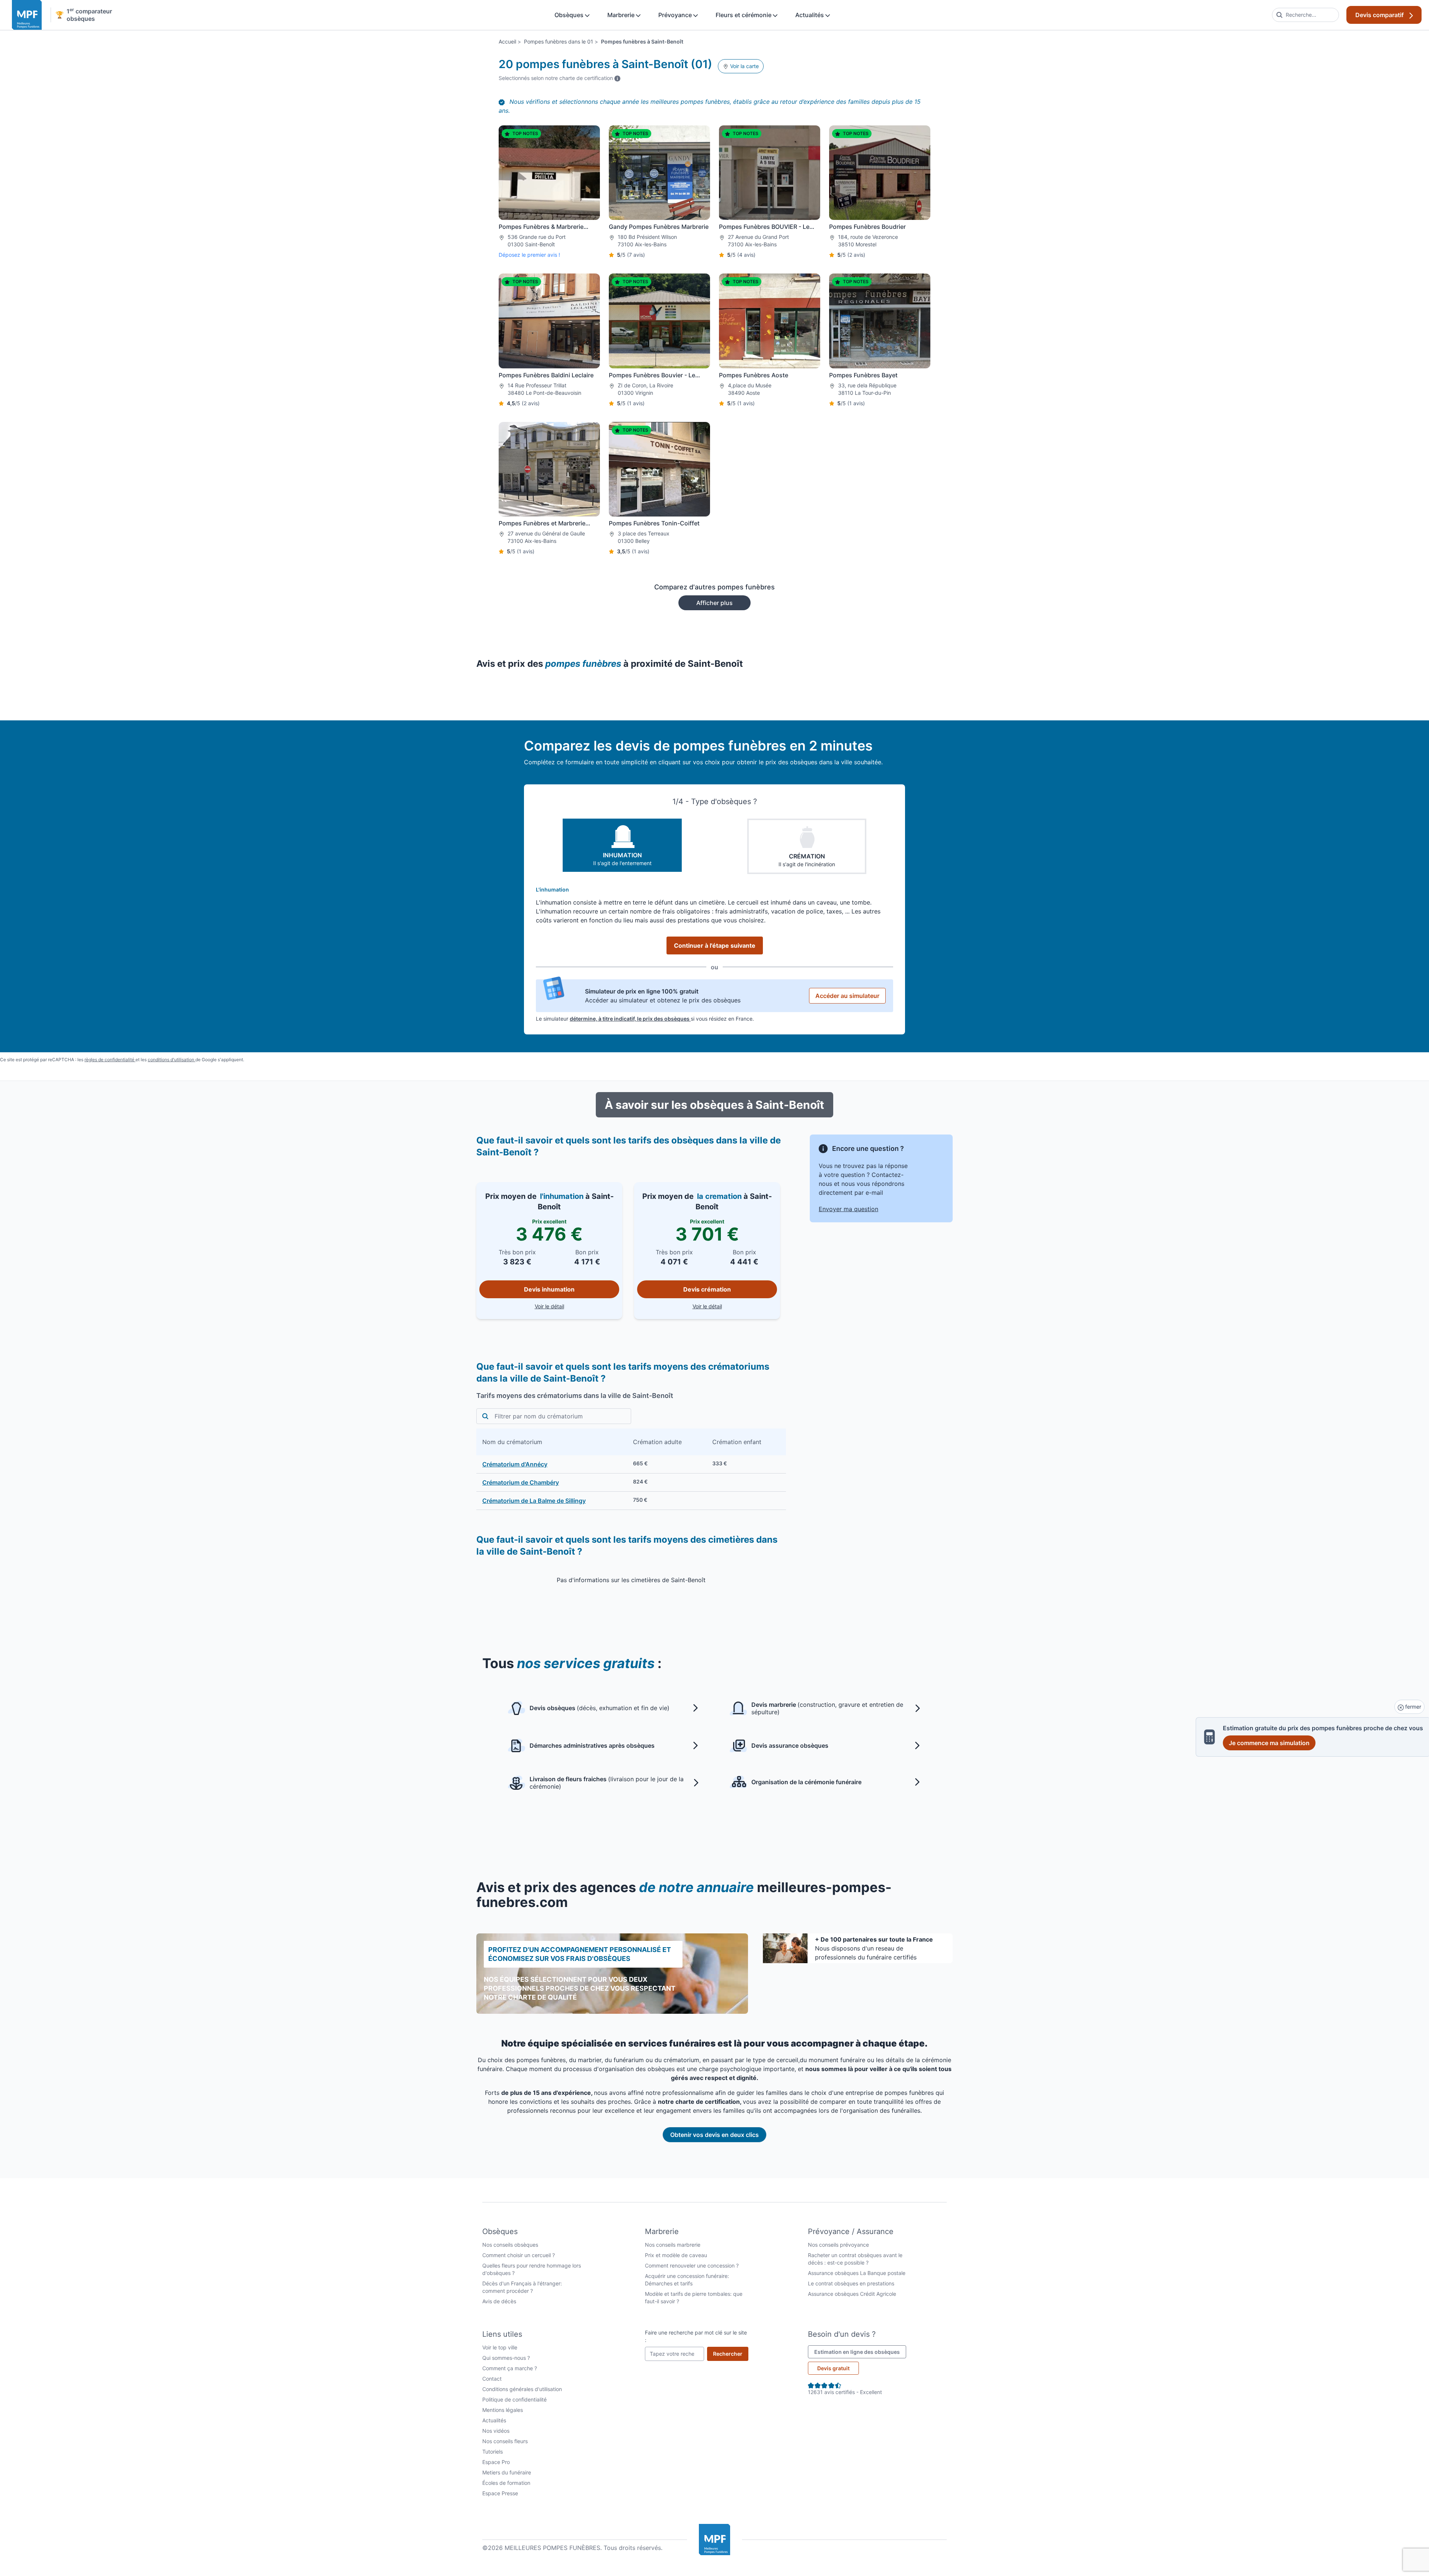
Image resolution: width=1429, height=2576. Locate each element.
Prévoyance (676, 15)
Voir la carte (744, 66)
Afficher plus (714, 603)
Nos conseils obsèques (510, 2245)
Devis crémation (707, 1289)
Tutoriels (493, 2452)
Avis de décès (499, 2301)
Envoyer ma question (848, 1209)
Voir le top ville (500, 2347)
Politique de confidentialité (514, 2399)
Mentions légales (503, 2410)
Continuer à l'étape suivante (715, 945)
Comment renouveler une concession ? (692, 2265)
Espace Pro (496, 2462)
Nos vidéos (496, 2431)
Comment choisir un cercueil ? (519, 2255)
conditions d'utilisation (172, 1060)
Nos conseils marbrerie (673, 2245)
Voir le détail (577, 1306)
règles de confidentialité (110, 1060)
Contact (492, 2379)
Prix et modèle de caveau (676, 2255)
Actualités (810, 15)
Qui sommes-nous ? (506, 2358)
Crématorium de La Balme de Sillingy (534, 1501)
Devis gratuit (833, 2368)
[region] (631, 1469)
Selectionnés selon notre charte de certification (560, 78)
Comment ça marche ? (510, 2368)
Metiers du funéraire (507, 2472)
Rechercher (731, 2353)
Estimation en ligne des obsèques (860, 2352)
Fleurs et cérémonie (744, 15)
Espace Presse (500, 2493)
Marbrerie (622, 15)
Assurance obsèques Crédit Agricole (852, 2294)
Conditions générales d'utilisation (522, 2389)
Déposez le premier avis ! (529, 255)
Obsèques (570, 15)
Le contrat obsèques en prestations (851, 2283)
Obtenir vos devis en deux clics (714, 2135)
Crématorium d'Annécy (515, 1464)
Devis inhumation (549, 1289)
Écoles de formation (506, 2483)
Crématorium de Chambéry (521, 1482)
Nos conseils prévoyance (838, 2245)
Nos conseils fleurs (505, 2441)
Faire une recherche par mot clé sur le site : (696, 2336)
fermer (1412, 1707)
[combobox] (1305, 15)
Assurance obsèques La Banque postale (857, 2273)
